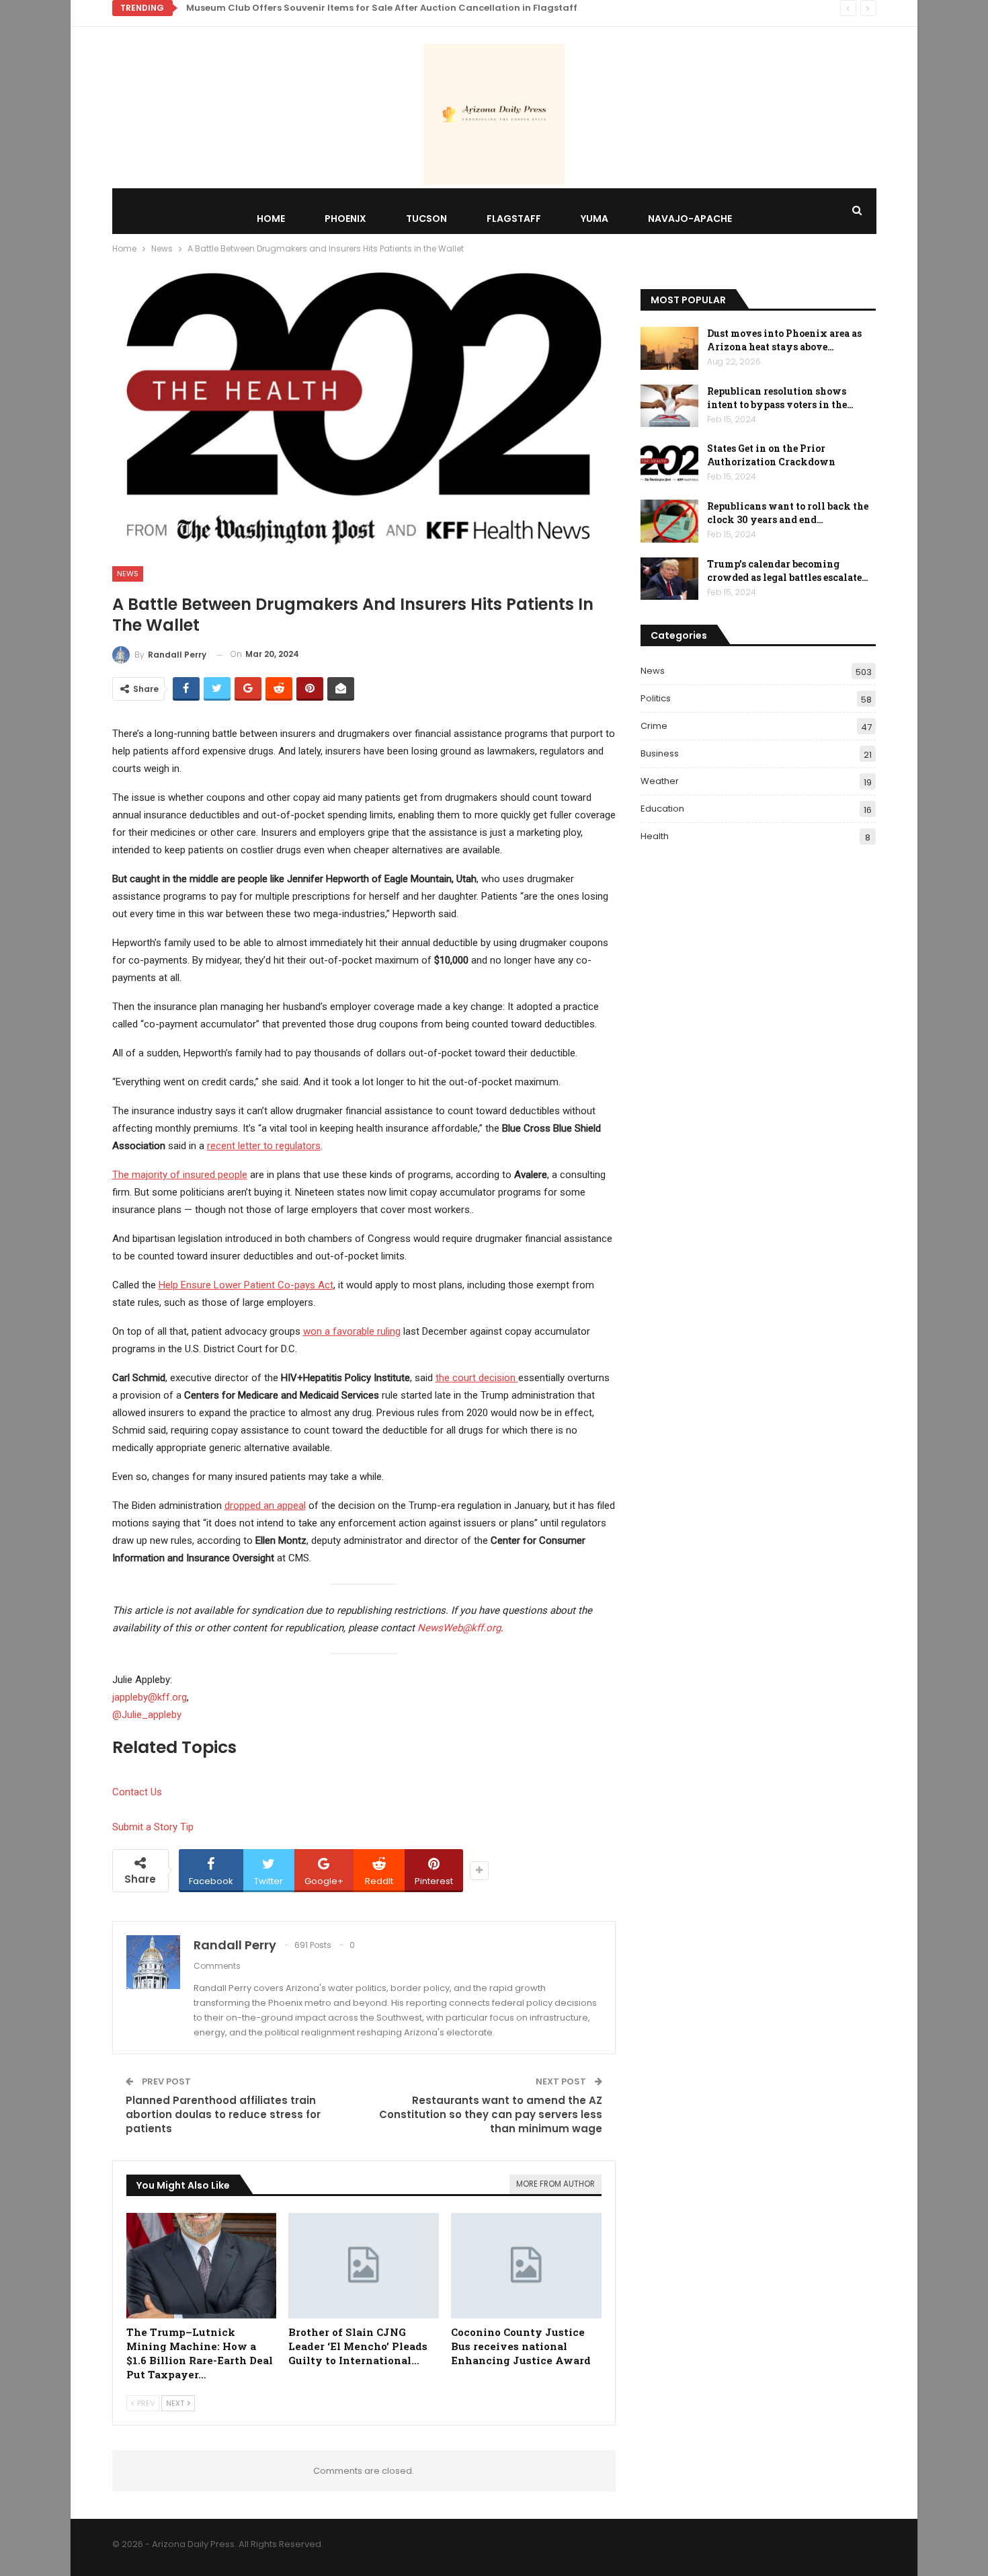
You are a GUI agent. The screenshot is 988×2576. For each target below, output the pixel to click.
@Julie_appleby (147, 1715)
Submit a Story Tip (153, 1827)
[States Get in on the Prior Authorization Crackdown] (669, 463)
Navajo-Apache (690, 219)
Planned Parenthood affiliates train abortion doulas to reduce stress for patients (223, 2114)
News (128, 574)
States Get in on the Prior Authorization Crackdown (771, 455)
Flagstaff (514, 219)
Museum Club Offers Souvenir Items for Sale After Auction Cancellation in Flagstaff (382, 8)
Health (655, 836)
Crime (654, 726)
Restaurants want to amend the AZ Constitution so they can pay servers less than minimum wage (491, 2114)
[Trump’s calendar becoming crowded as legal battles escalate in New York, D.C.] (669, 579)
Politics (656, 698)
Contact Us (137, 1792)
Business (660, 753)
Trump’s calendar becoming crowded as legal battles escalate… (788, 571)
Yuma (594, 219)
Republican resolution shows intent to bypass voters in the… (780, 398)
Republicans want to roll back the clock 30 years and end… (788, 513)
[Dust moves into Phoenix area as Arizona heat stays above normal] (669, 348)
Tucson (426, 219)
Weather (660, 781)
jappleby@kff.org (150, 1697)
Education (662, 809)
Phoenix (345, 219)
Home (271, 219)
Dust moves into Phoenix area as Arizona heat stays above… (784, 340)
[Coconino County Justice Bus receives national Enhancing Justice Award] (526, 2266)
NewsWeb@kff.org (459, 1628)
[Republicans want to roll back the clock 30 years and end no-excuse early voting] (669, 521)
